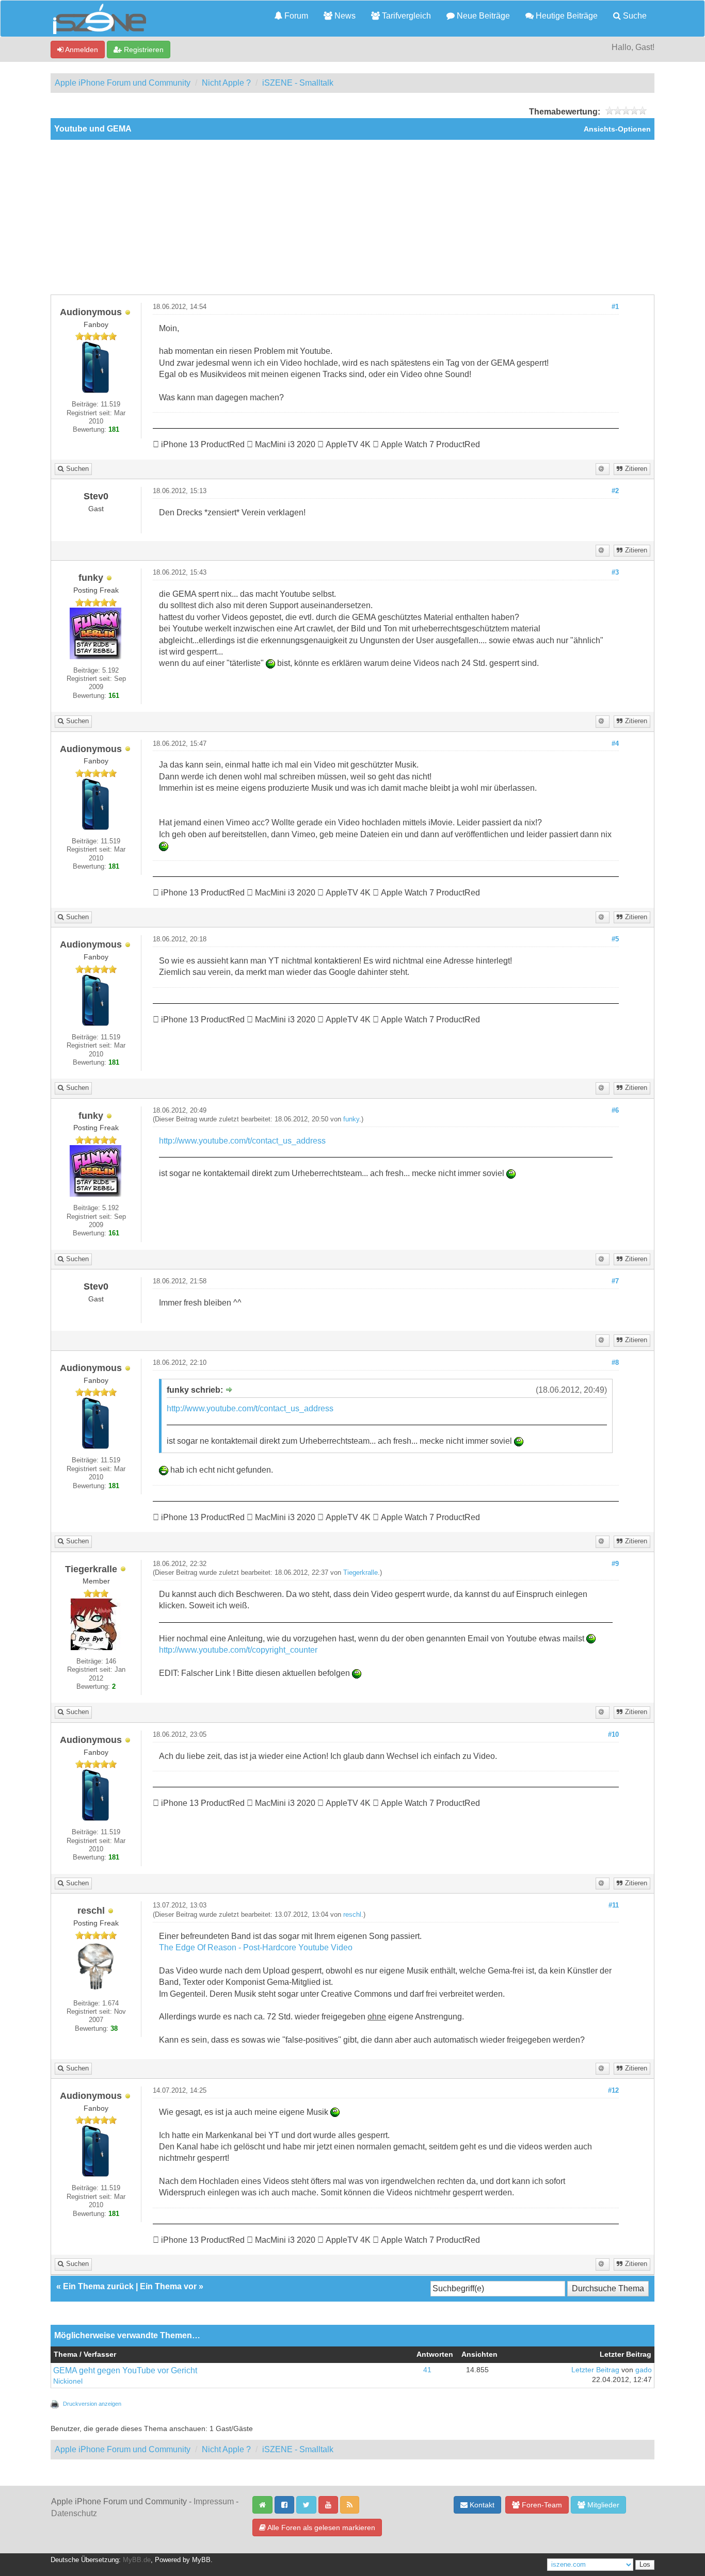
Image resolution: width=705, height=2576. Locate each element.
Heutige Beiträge (566, 16)
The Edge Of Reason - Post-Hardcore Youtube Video (256, 1947)
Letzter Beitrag (595, 2370)
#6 (615, 1111)
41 (427, 2370)
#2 (615, 491)
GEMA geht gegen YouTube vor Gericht (125, 2370)
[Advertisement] (352, 217)
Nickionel (68, 2381)
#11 (614, 1905)
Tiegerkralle (360, 1573)
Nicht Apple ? (226, 83)
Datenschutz (74, 2513)
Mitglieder (602, 2505)
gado (644, 2370)
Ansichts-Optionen (617, 129)
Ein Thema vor (168, 2286)
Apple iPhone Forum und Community (123, 83)
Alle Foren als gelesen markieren (321, 2528)
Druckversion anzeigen (92, 2404)
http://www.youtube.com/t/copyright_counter (238, 1650)
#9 (615, 1564)
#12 (613, 2091)
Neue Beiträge (482, 16)
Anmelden (81, 50)
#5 (615, 939)
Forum (295, 16)
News (344, 16)
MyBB (201, 2560)
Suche (634, 16)
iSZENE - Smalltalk (298, 83)
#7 (615, 1281)
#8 (615, 1363)
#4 (615, 744)
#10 (613, 1735)
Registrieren (143, 50)
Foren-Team (541, 2505)
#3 (615, 573)
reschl (352, 1915)
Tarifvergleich (405, 16)
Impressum (214, 2501)
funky (351, 1119)
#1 (615, 307)
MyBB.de (137, 2560)
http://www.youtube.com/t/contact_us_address (242, 1141)
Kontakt (481, 2505)
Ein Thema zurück (98, 2286)
